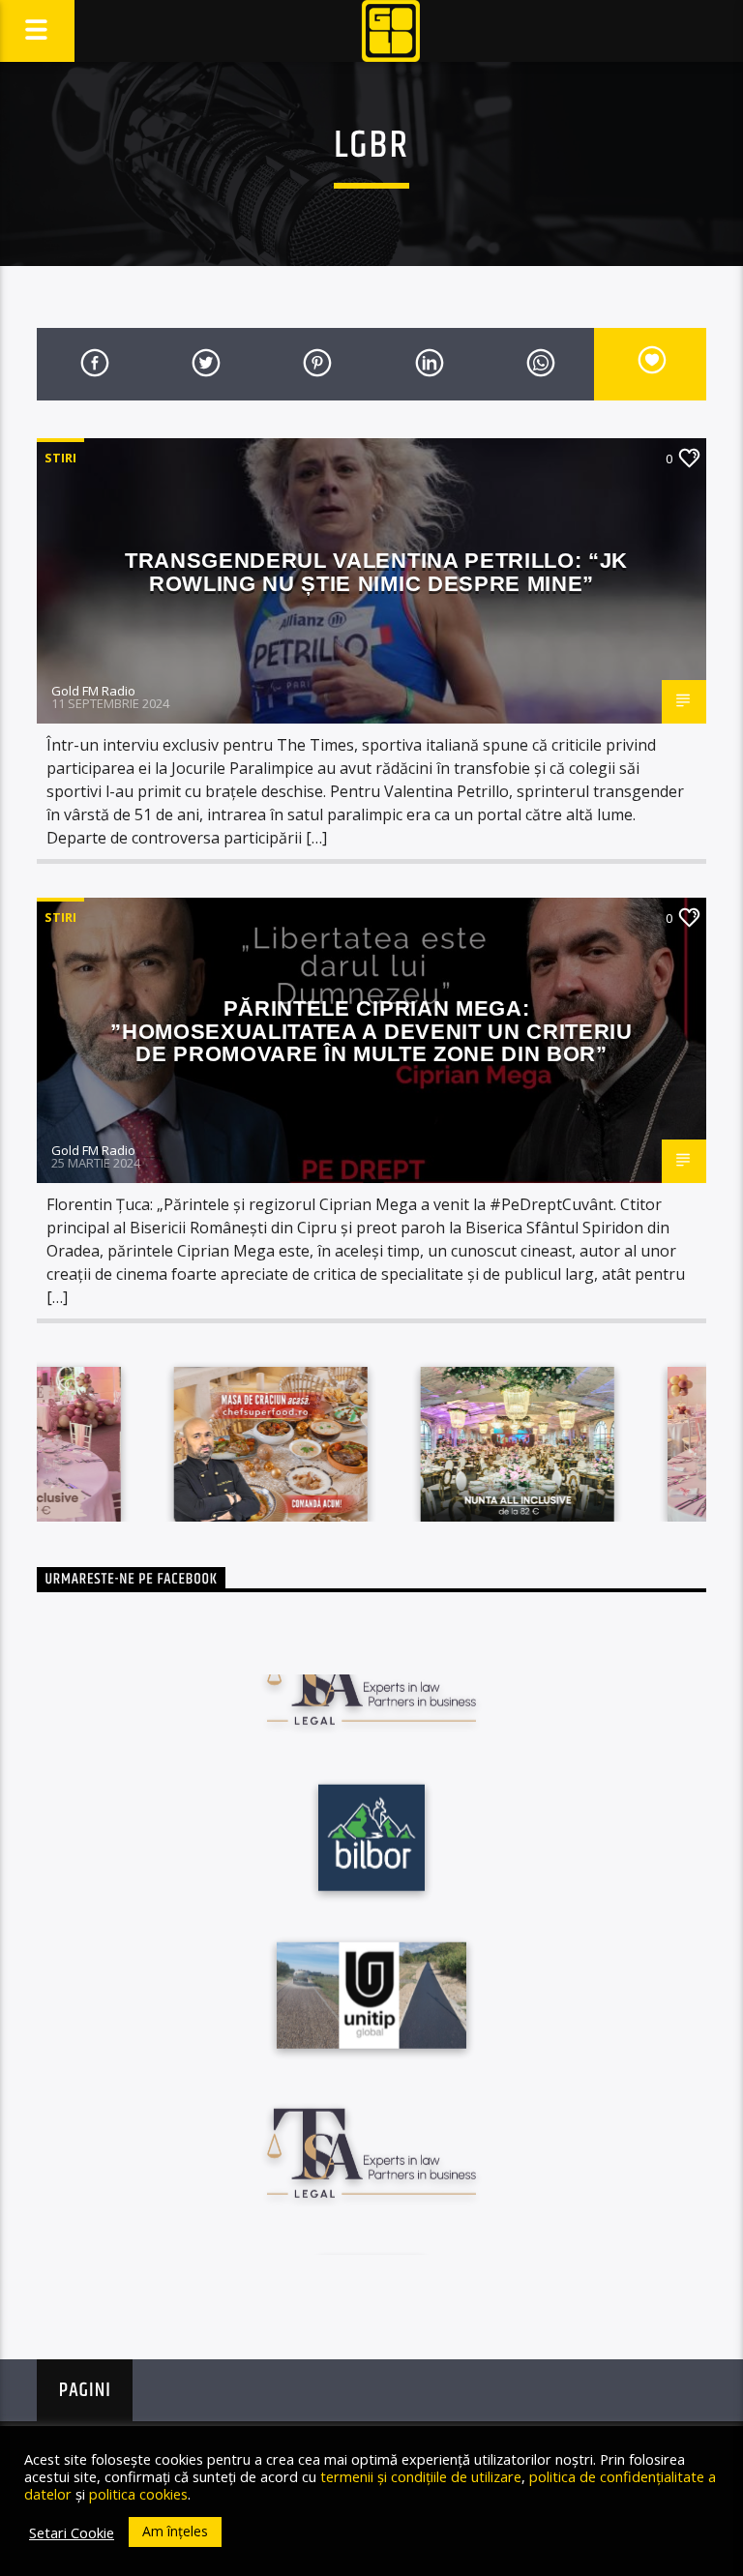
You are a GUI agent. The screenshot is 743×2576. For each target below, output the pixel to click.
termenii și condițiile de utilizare (421, 2476)
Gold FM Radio (93, 691)
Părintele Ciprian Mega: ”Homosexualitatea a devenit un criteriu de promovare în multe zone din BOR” (371, 1031)
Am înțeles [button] (175, 2531)
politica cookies (138, 2494)
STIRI (60, 458)
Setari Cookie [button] (72, 2532)
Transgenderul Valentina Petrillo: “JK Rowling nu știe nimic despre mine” (376, 572)
